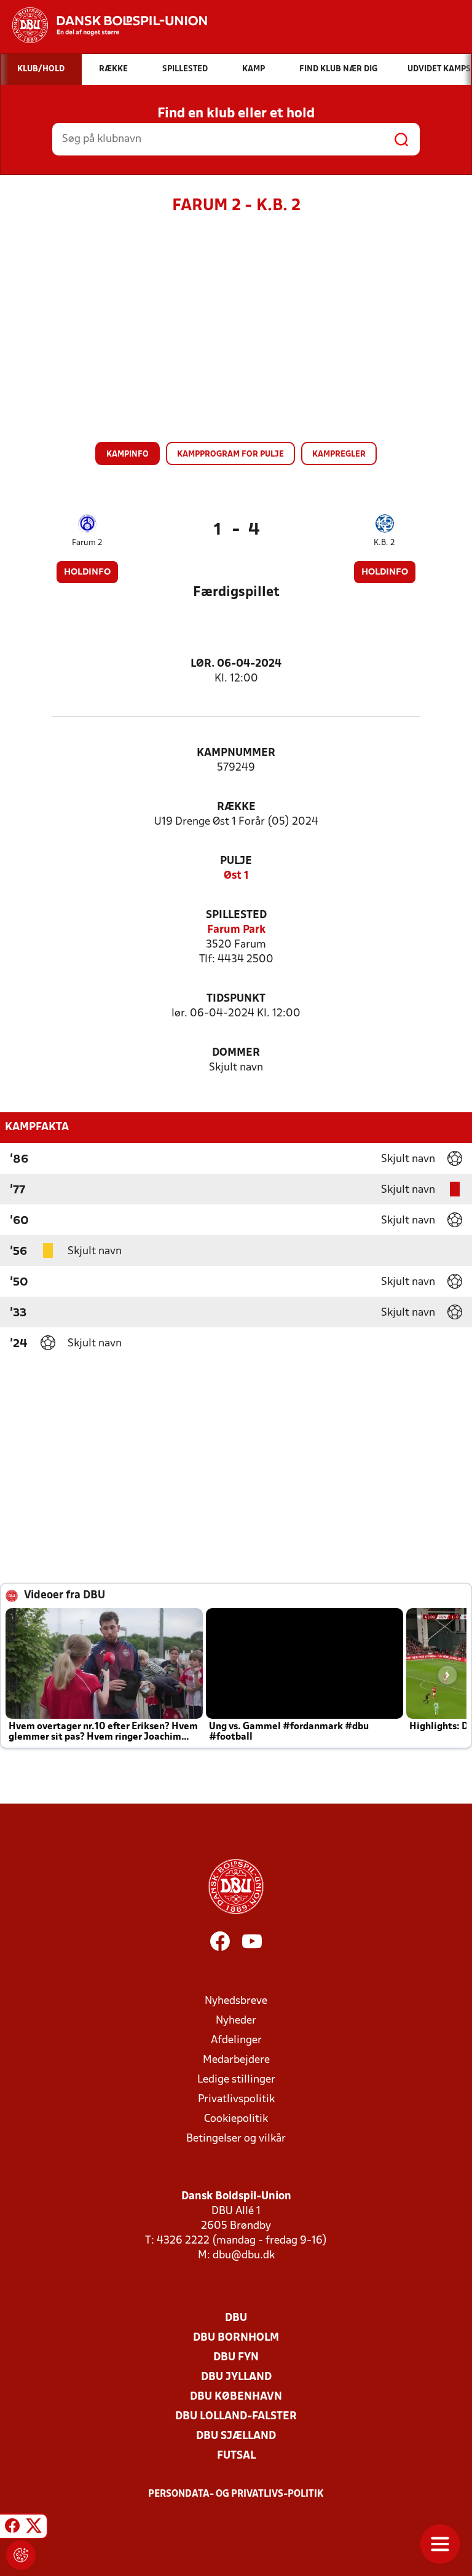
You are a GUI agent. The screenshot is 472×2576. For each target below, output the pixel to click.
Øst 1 (236, 876)
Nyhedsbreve (236, 2001)
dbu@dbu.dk (244, 2256)
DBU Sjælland (236, 2436)
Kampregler (339, 454)
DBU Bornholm (236, 2338)
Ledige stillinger (236, 2080)
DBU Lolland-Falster (236, 2417)
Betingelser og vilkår (236, 2139)
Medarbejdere (236, 2060)
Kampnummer (236, 753)
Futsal (236, 2456)
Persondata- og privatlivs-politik (236, 2494)
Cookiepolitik (236, 2119)
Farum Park (236, 930)
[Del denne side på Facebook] (12, 2528)
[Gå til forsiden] (104, 25)
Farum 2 (87, 543)
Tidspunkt (236, 999)
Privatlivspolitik (236, 2099)
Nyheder (236, 2021)
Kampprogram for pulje (230, 454)
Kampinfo (128, 454)
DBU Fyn (236, 2358)
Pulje (236, 861)
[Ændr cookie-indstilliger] (21, 2555)
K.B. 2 (384, 543)
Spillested (236, 915)
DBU (236, 2318)
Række (236, 807)
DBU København (236, 2397)
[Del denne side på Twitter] (34, 2528)
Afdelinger (236, 2040)
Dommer (236, 1053)
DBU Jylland (236, 2377)
